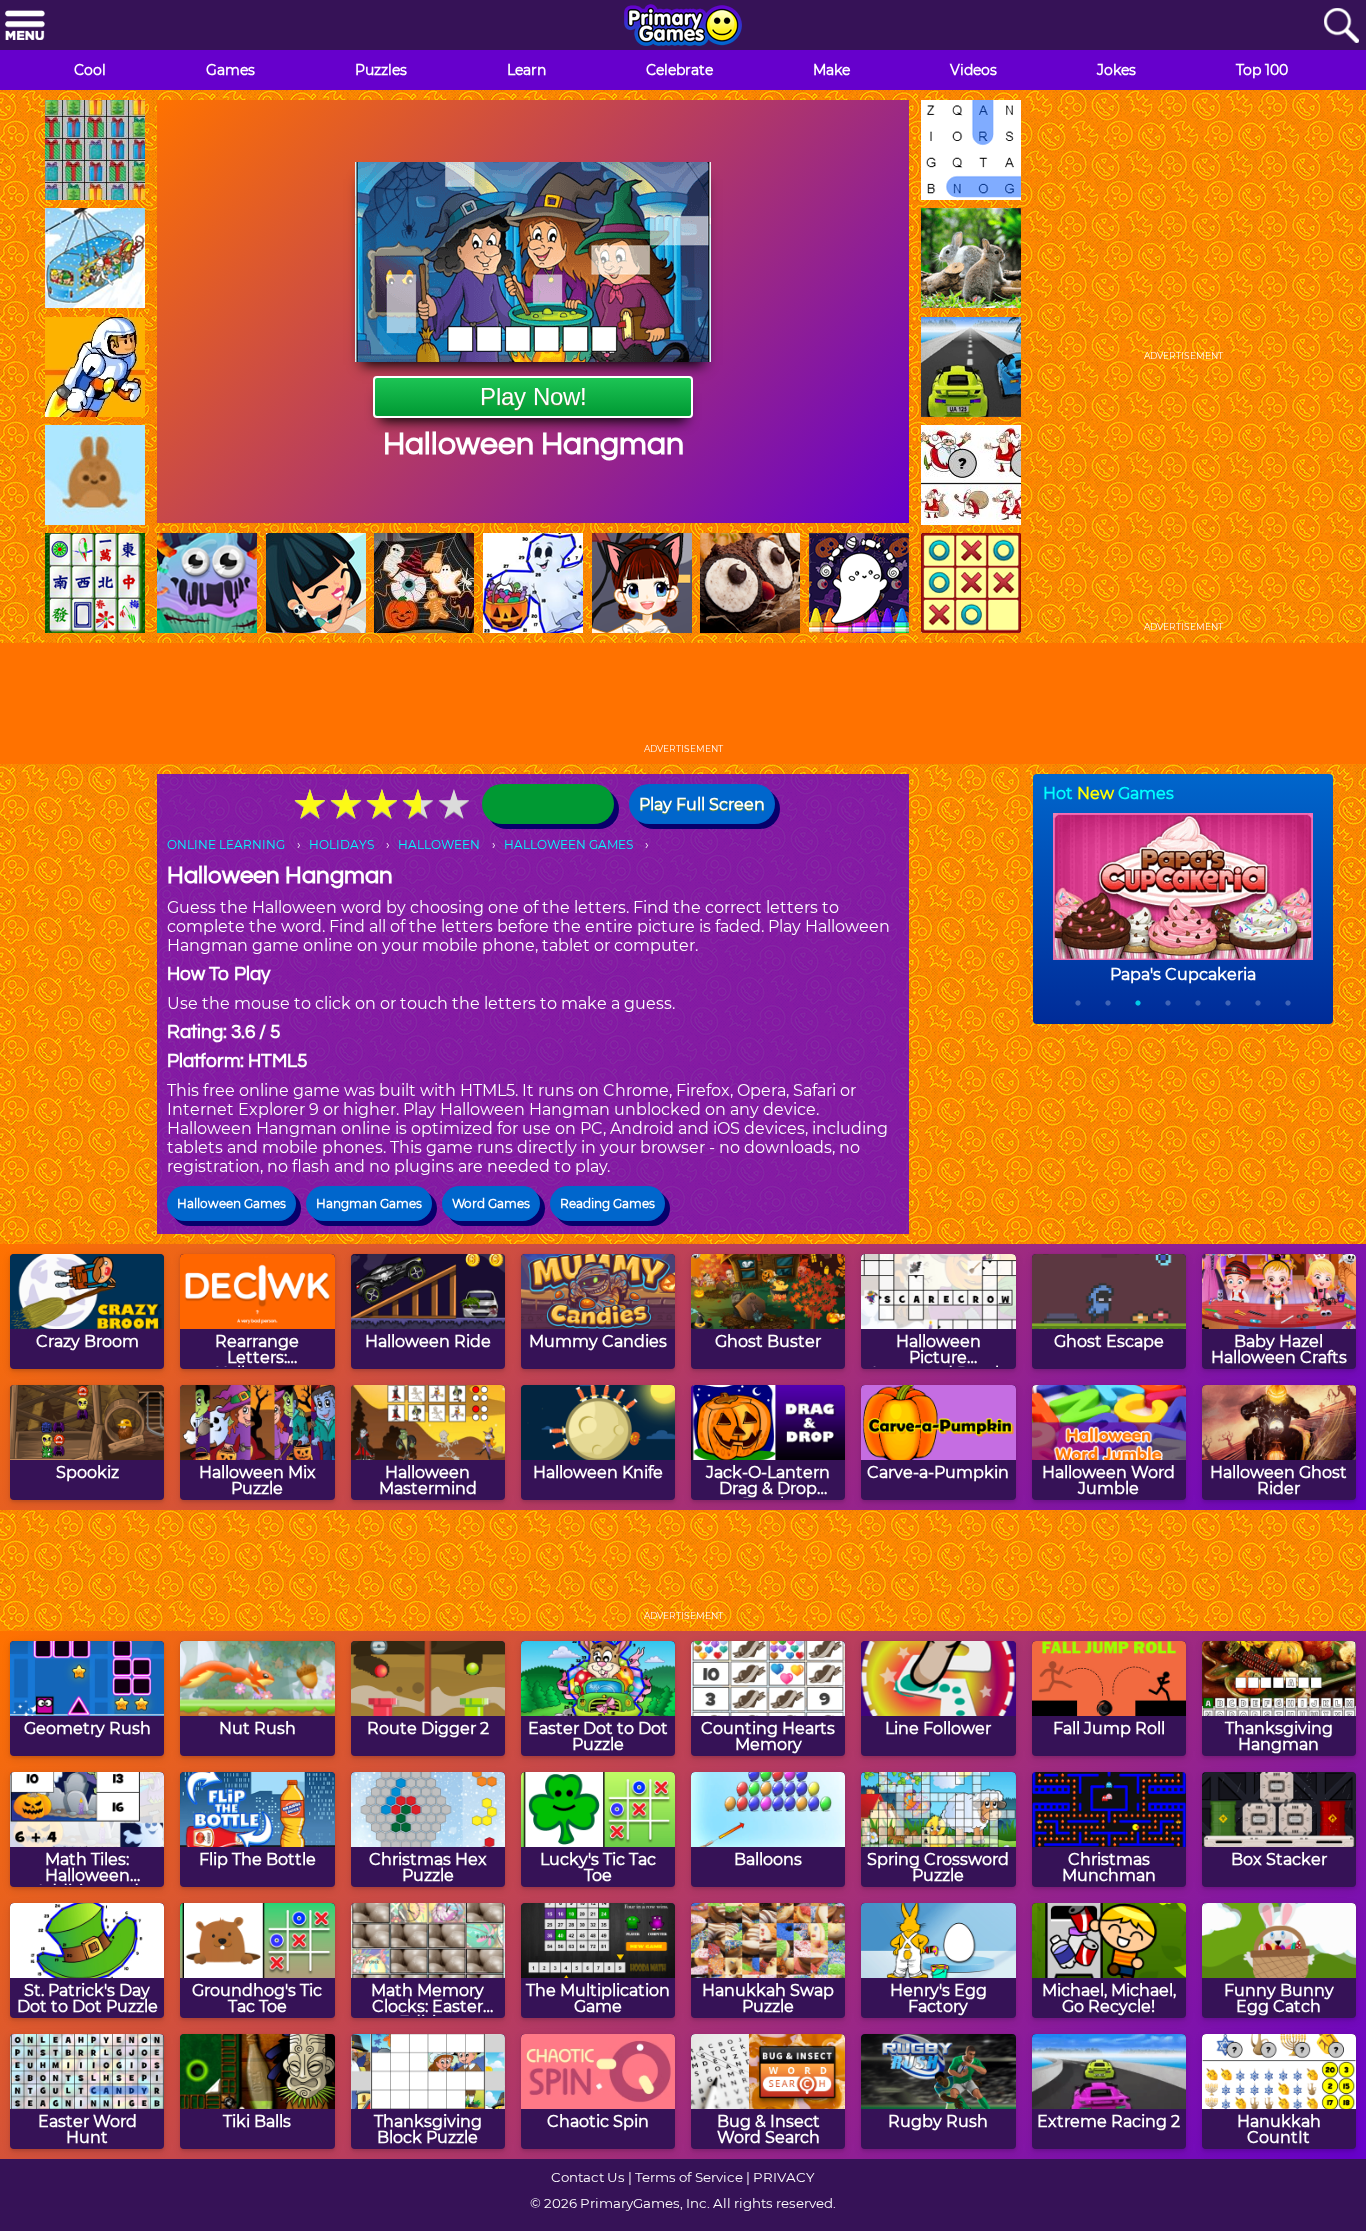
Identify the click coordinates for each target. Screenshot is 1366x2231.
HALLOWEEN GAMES (568, 844)
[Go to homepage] (683, 27)
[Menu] (25, 26)
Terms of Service (689, 2177)
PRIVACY (783, 2177)
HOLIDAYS (341, 844)
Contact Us (588, 2177)
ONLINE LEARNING (226, 844)
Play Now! (533, 396)
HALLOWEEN (439, 844)
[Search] (1341, 26)
